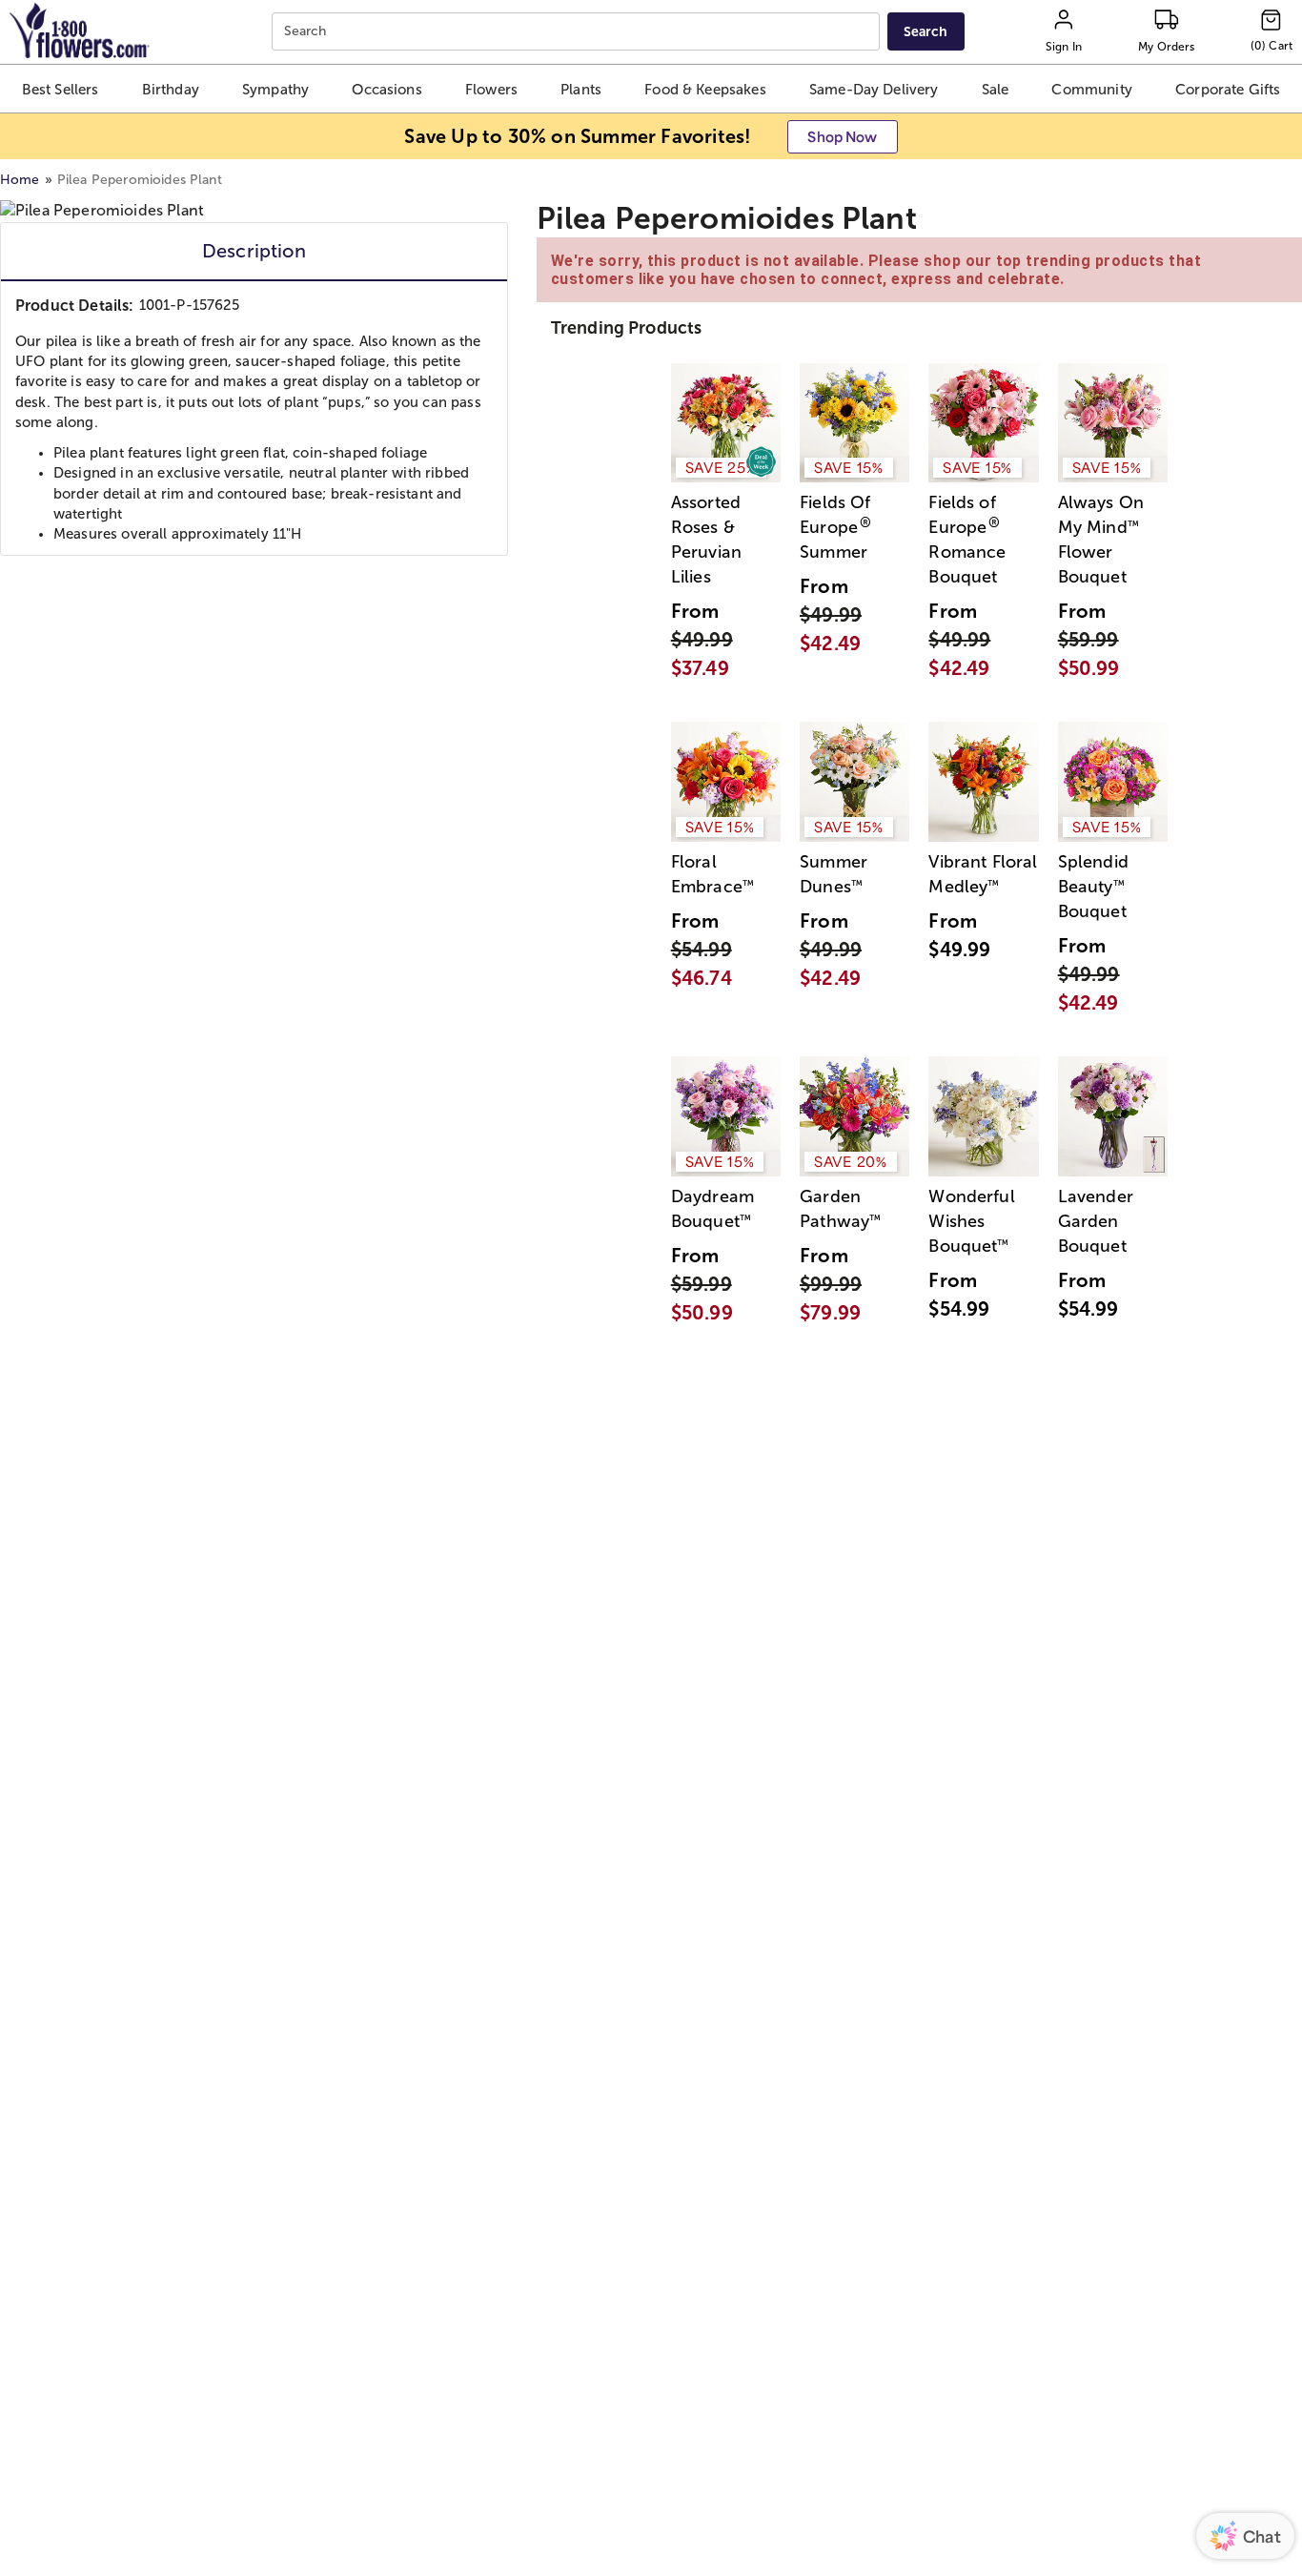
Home (20, 180)
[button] (61, 89)
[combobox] (578, 32)
